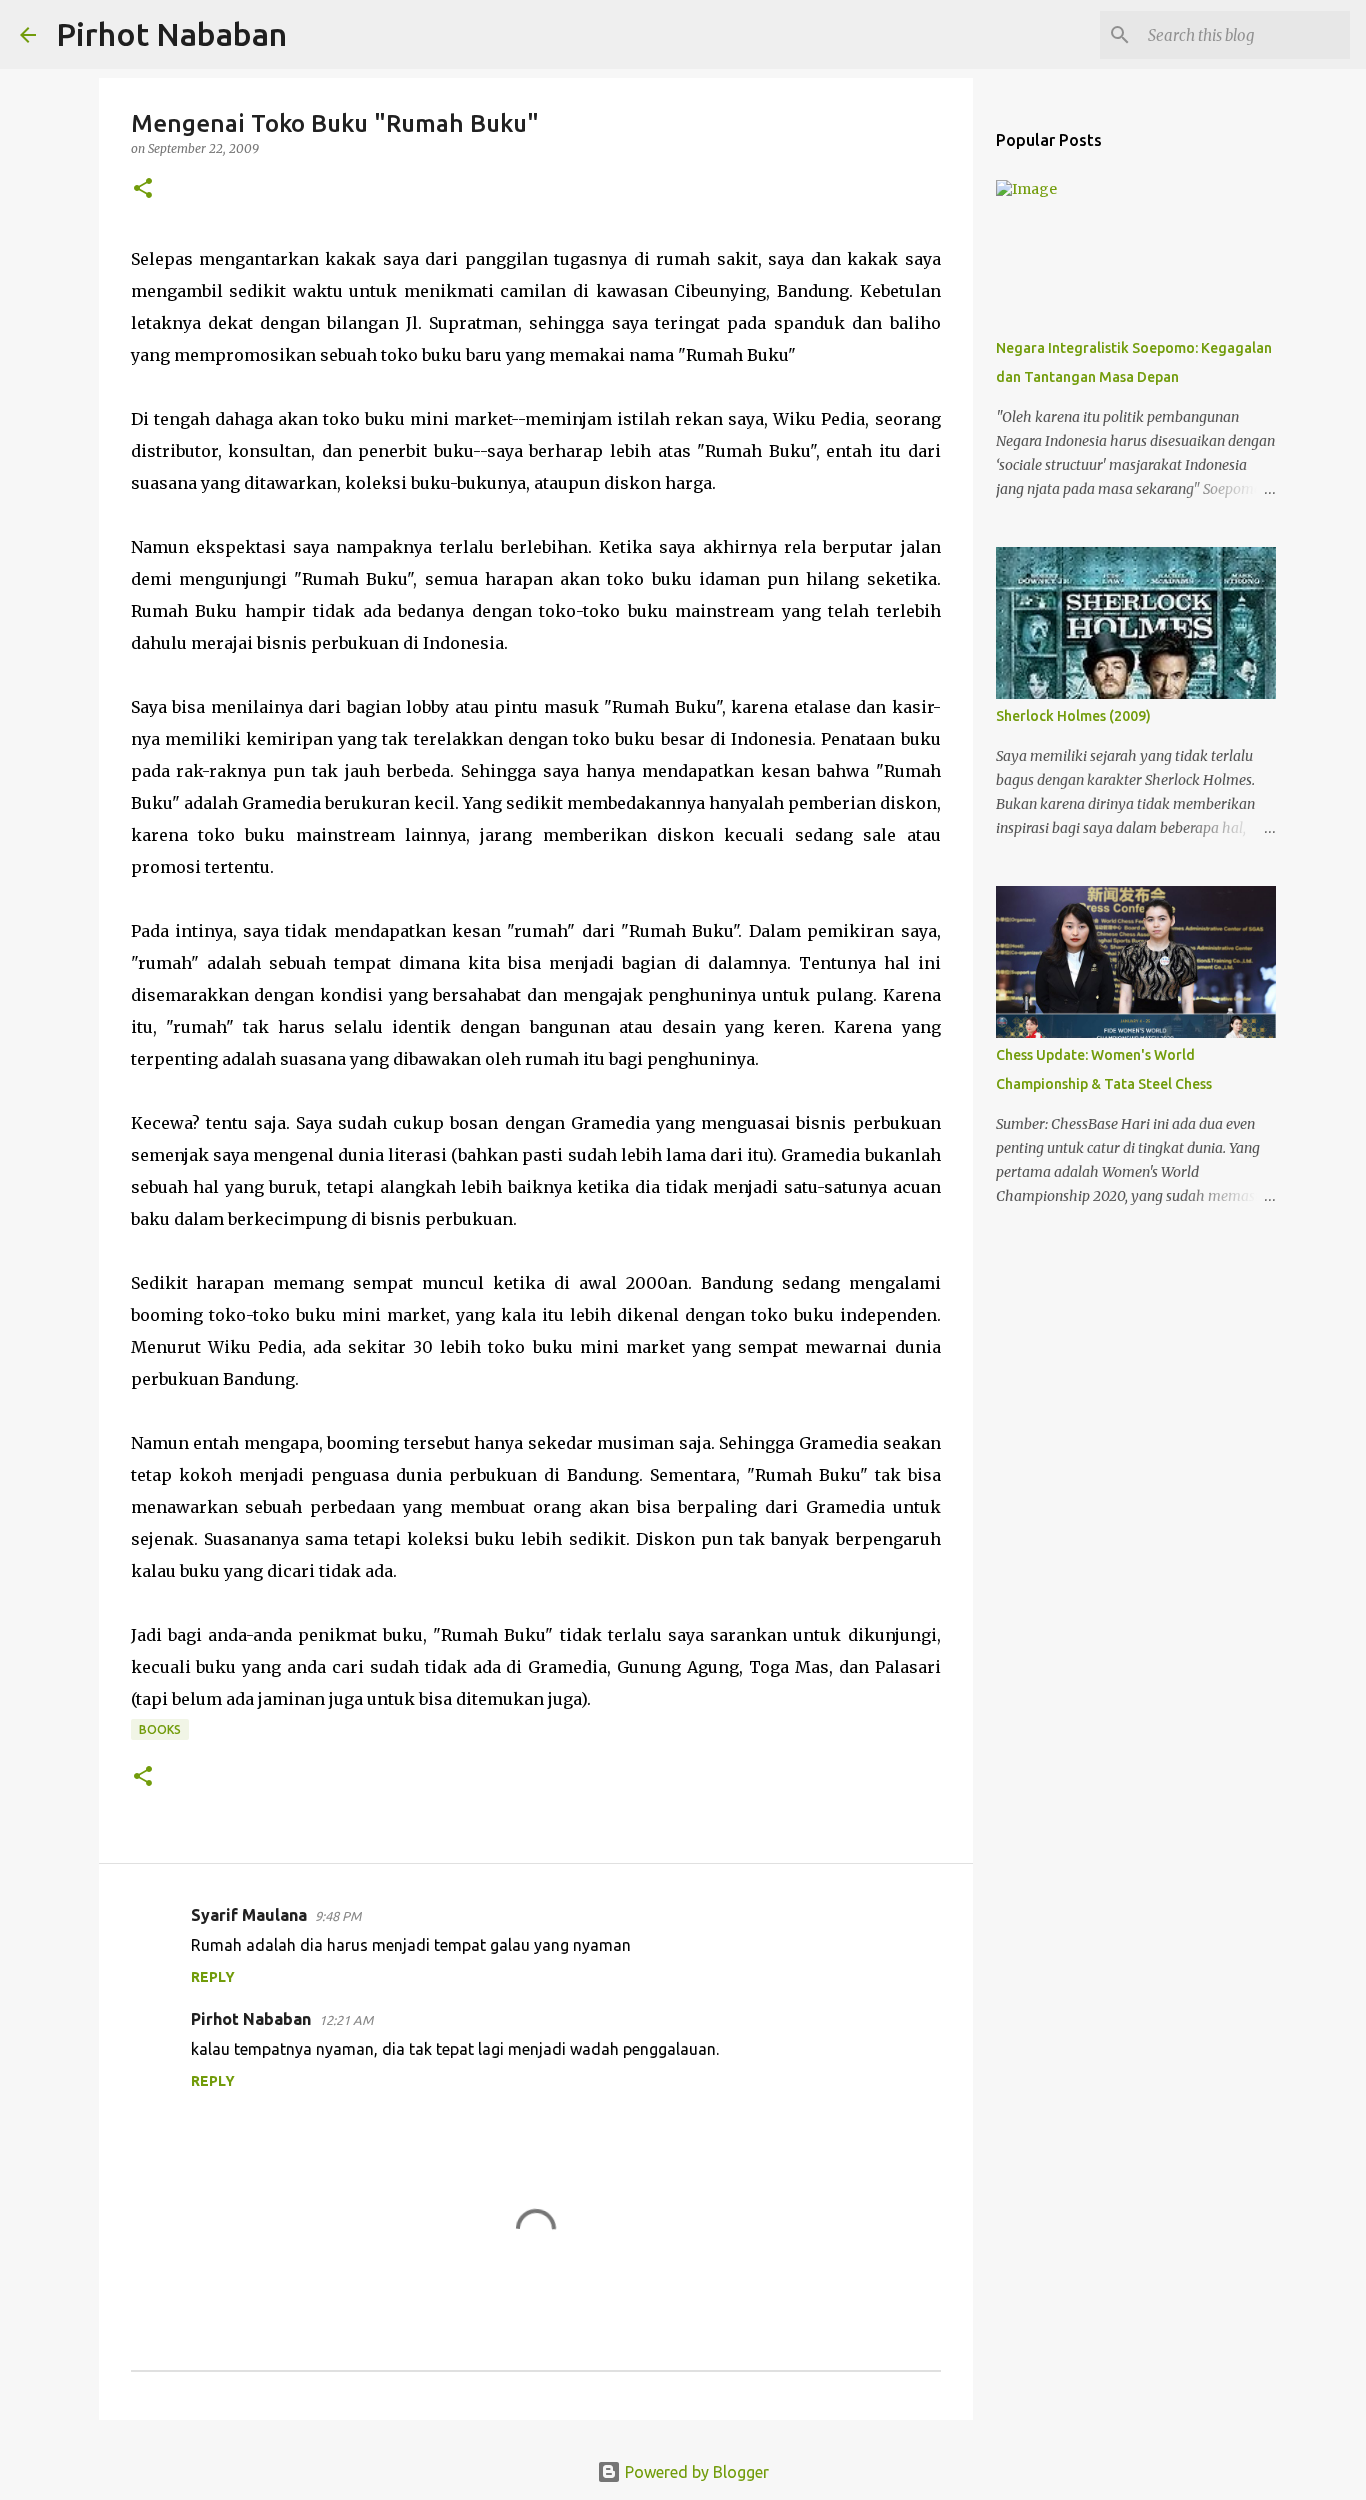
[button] (143, 189)
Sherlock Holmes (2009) (1073, 716)
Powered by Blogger (695, 2472)
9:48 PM (338, 1916)
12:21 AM (346, 2020)
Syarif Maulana (249, 1915)
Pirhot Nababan (171, 34)
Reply (213, 1977)
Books (160, 1729)
